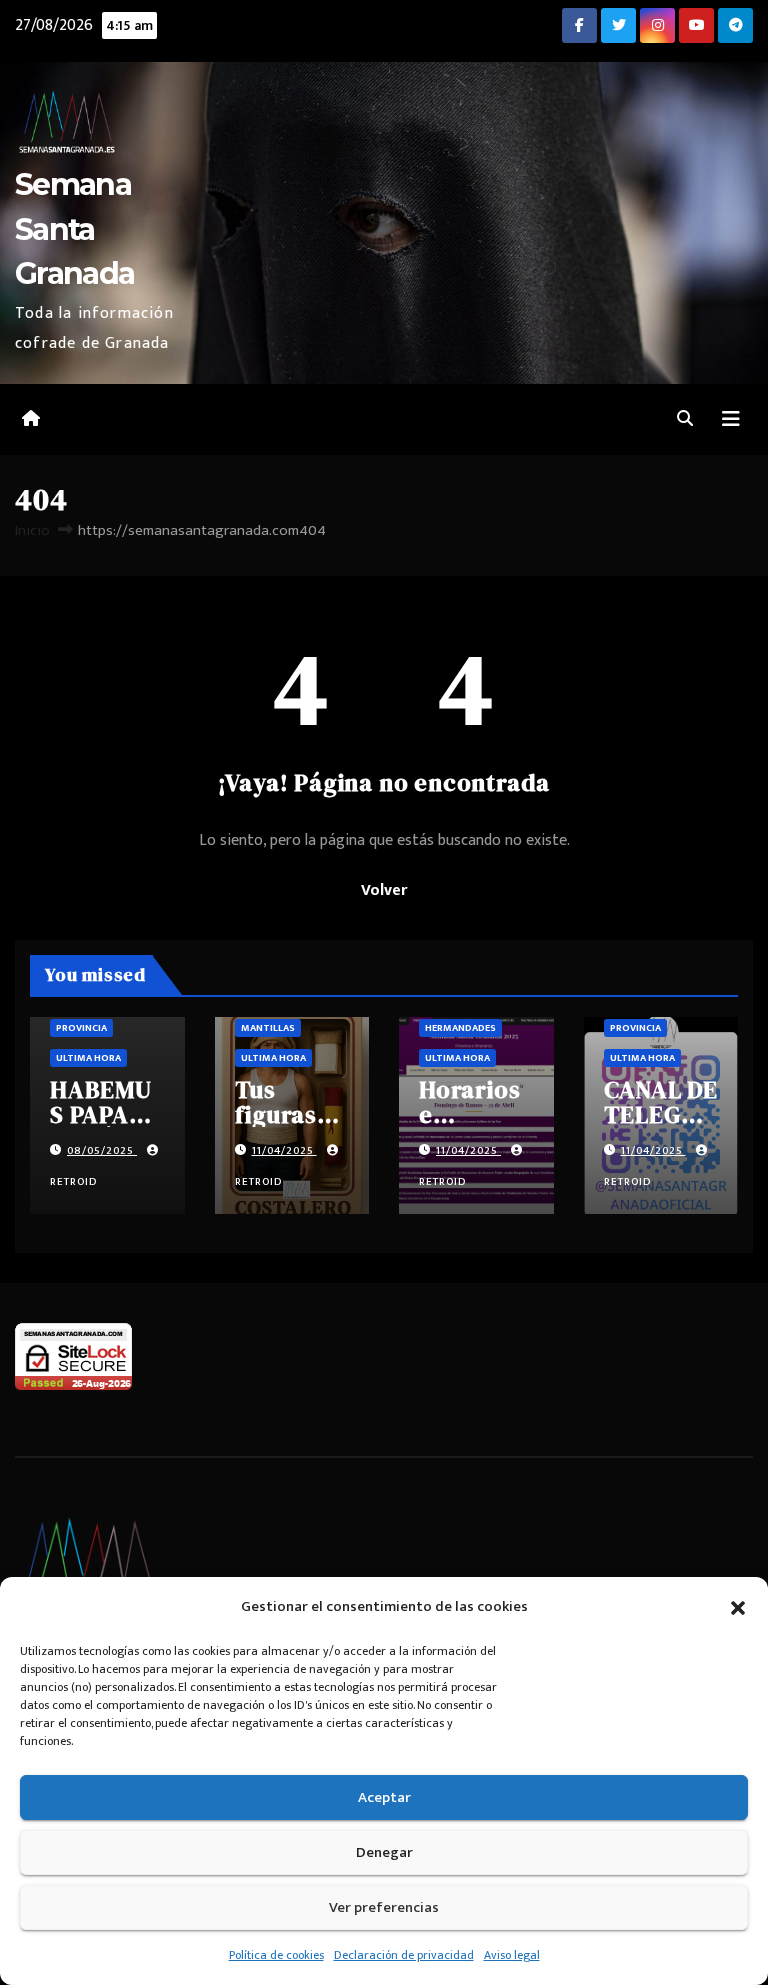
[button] (738, 1607)
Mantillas (268, 1028)
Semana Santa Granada (74, 228)
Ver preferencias (384, 1907)
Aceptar (384, 1797)
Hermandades (460, 1028)
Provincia (81, 1028)
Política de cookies (276, 1955)
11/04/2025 (284, 1151)
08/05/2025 (102, 1151)
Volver (384, 890)
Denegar (384, 1852)
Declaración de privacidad (404, 1955)
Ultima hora (88, 1058)
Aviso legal (512, 1955)
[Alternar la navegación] (731, 419)
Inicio (32, 530)
